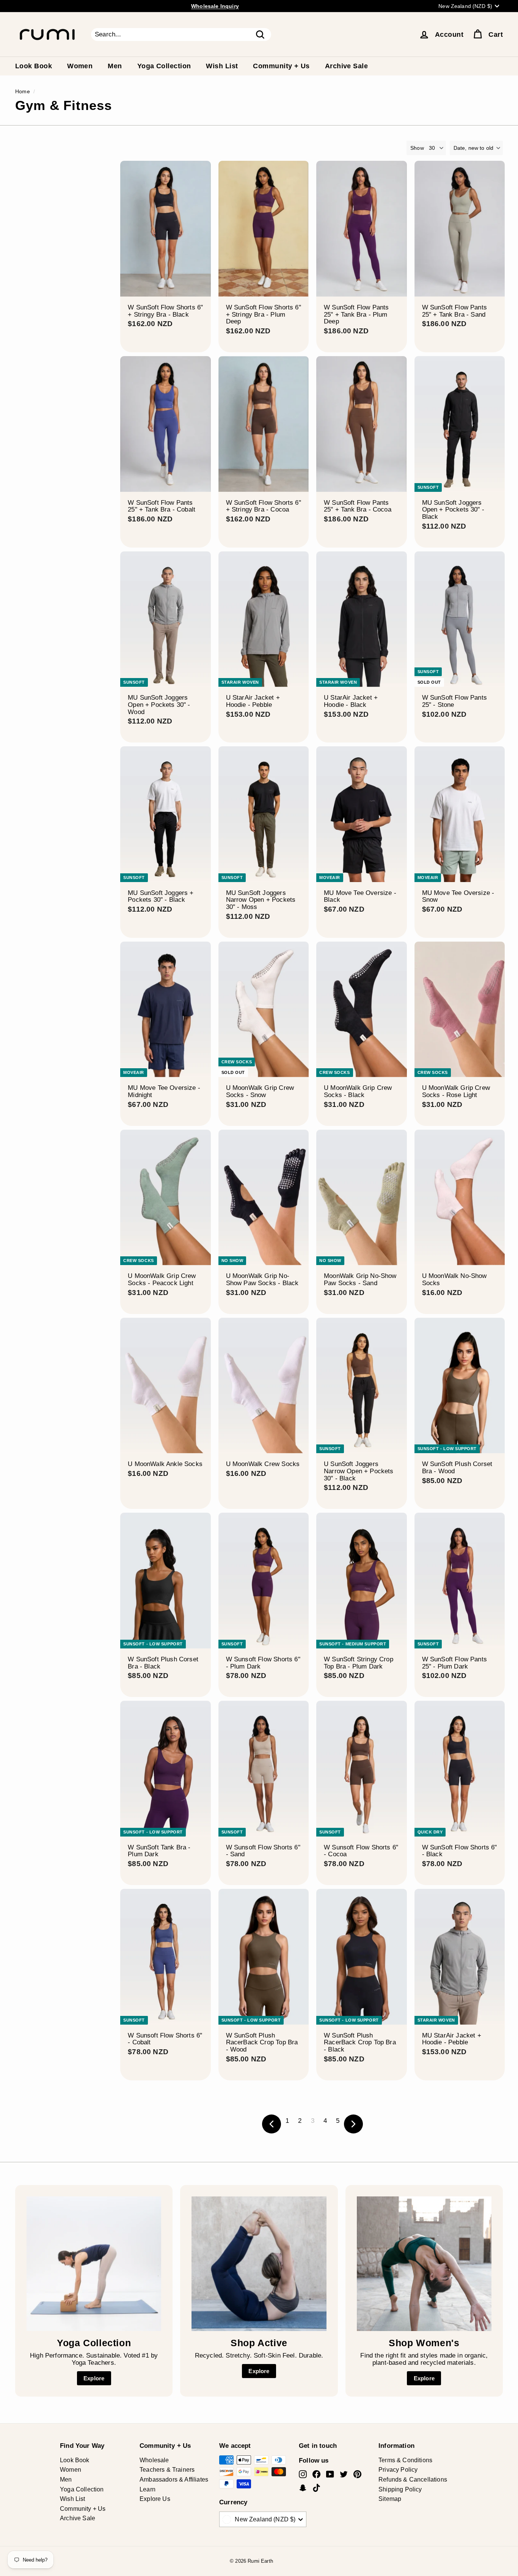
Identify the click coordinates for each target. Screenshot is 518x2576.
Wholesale (154, 2460)
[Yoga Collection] (94, 2264)
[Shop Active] (259, 2264)
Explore (94, 2378)
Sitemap (390, 2499)
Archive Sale (346, 66)
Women (80, 66)
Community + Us (281, 66)
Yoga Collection (164, 66)
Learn (148, 2489)
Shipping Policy (400, 2489)
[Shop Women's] (424, 2264)
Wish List (222, 66)
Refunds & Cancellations (413, 2479)
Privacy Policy (398, 2470)
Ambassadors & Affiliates (174, 2479)
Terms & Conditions (405, 2460)
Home (23, 91)
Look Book (34, 66)
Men (115, 66)
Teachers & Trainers (167, 2470)
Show (417, 148)
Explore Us (155, 2499)
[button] (476, 148)
